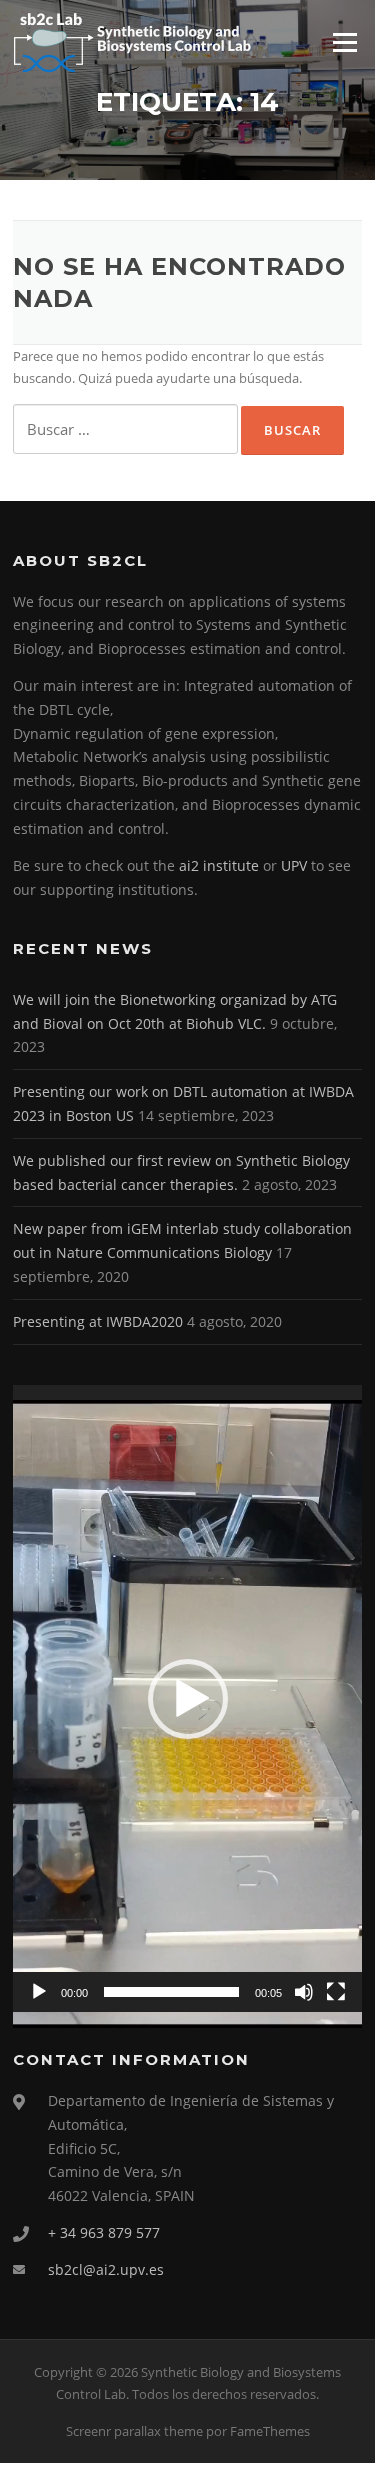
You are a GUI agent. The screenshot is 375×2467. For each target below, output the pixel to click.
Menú (344, 42)
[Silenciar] (304, 1992)
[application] (187, 1699)
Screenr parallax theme (134, 2431)
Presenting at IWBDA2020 (98, 1321)
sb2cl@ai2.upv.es (106, 2269)
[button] (188, 1699)
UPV (296, 865)
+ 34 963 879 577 (104, 2232)
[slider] (171, 1992)
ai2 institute (219, 865)
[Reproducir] (39, 1992)
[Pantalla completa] (336, 1992)
